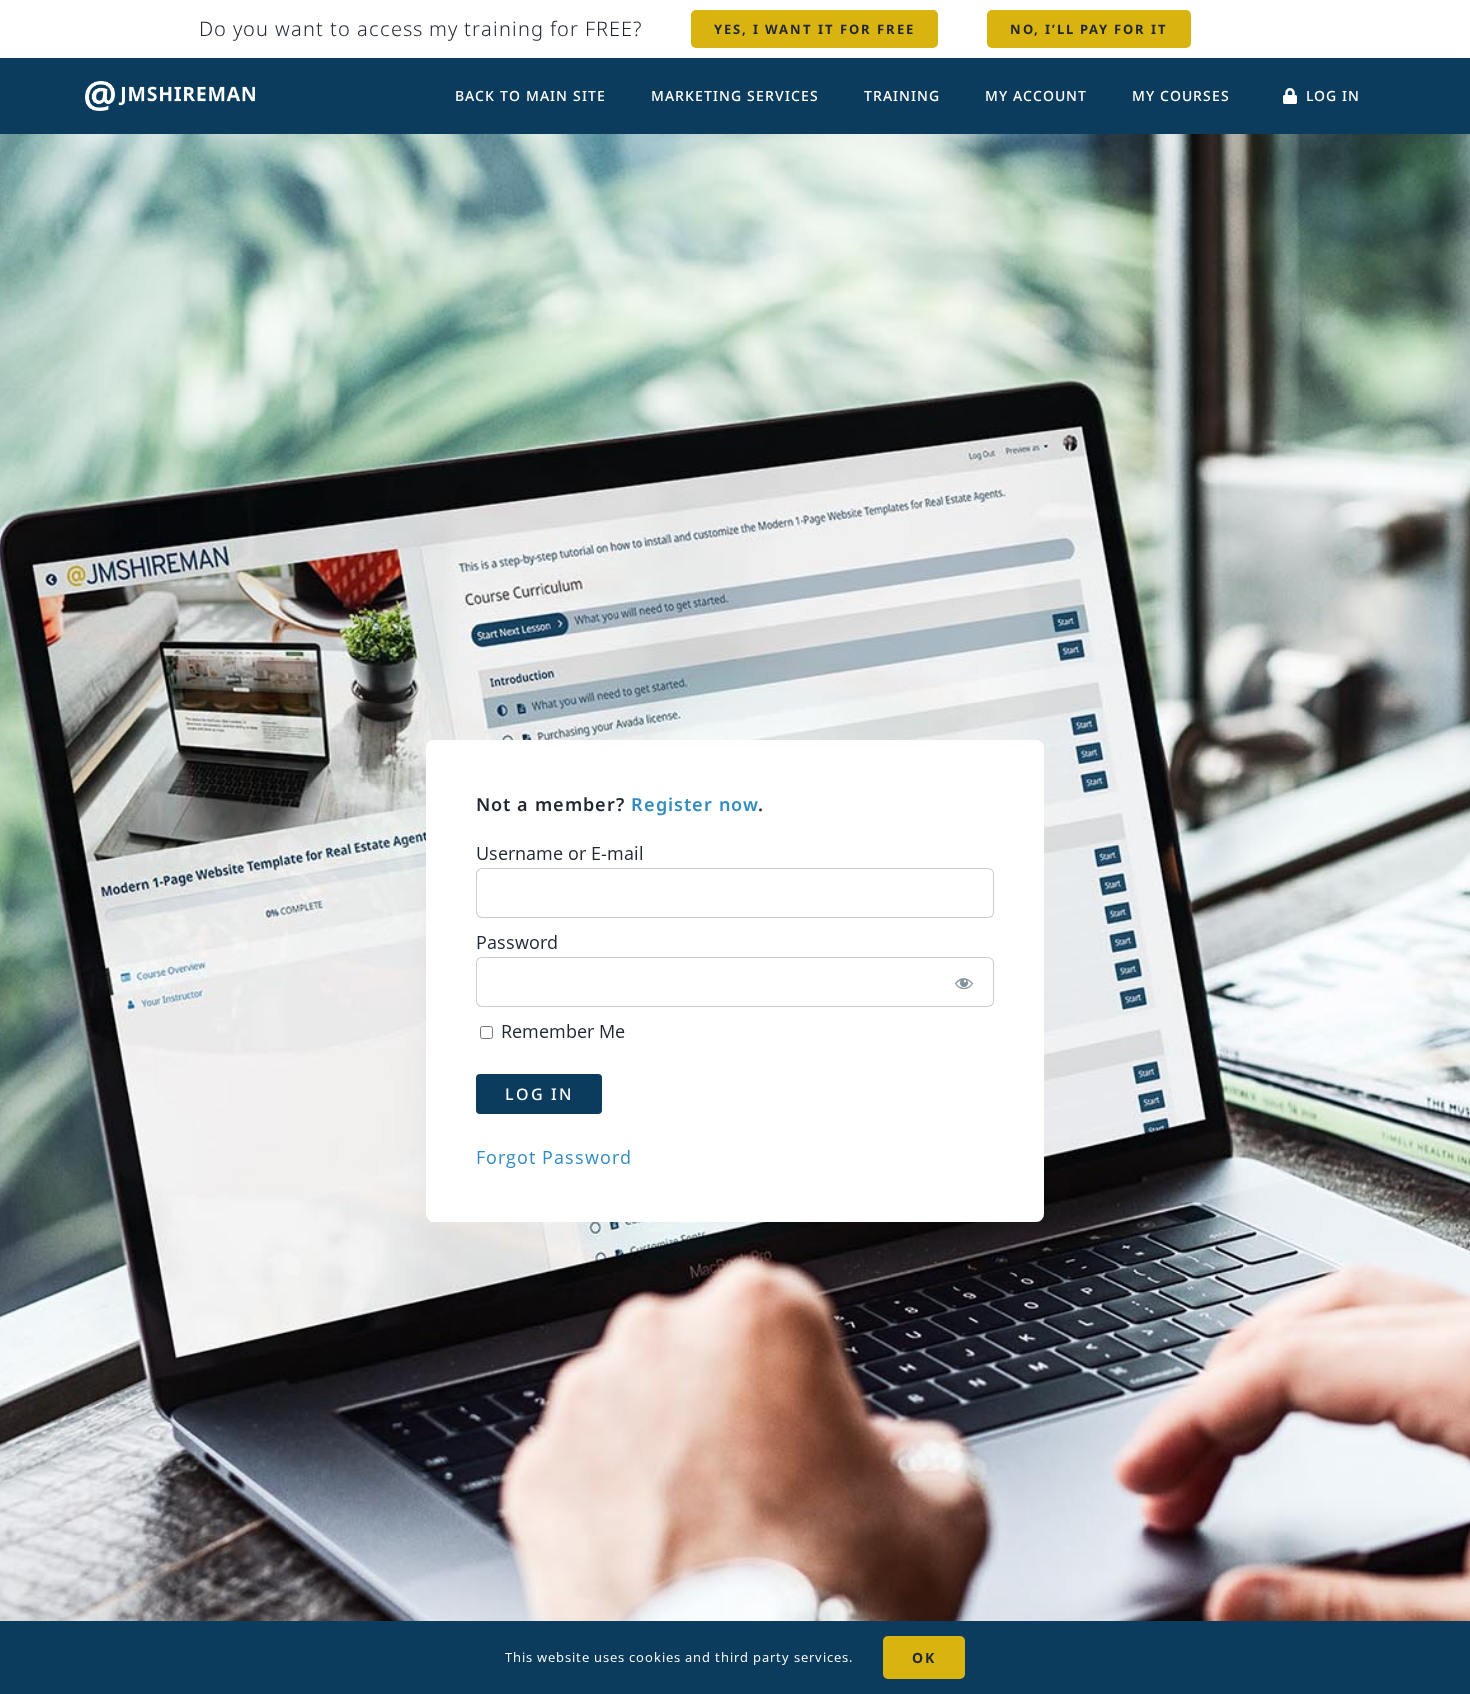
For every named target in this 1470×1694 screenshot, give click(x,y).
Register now (694, 804)
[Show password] (964, 982)
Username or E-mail (560, 853)
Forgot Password (554, 1157)
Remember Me (560, 1031)
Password (517, 942)
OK (924, 1657)
